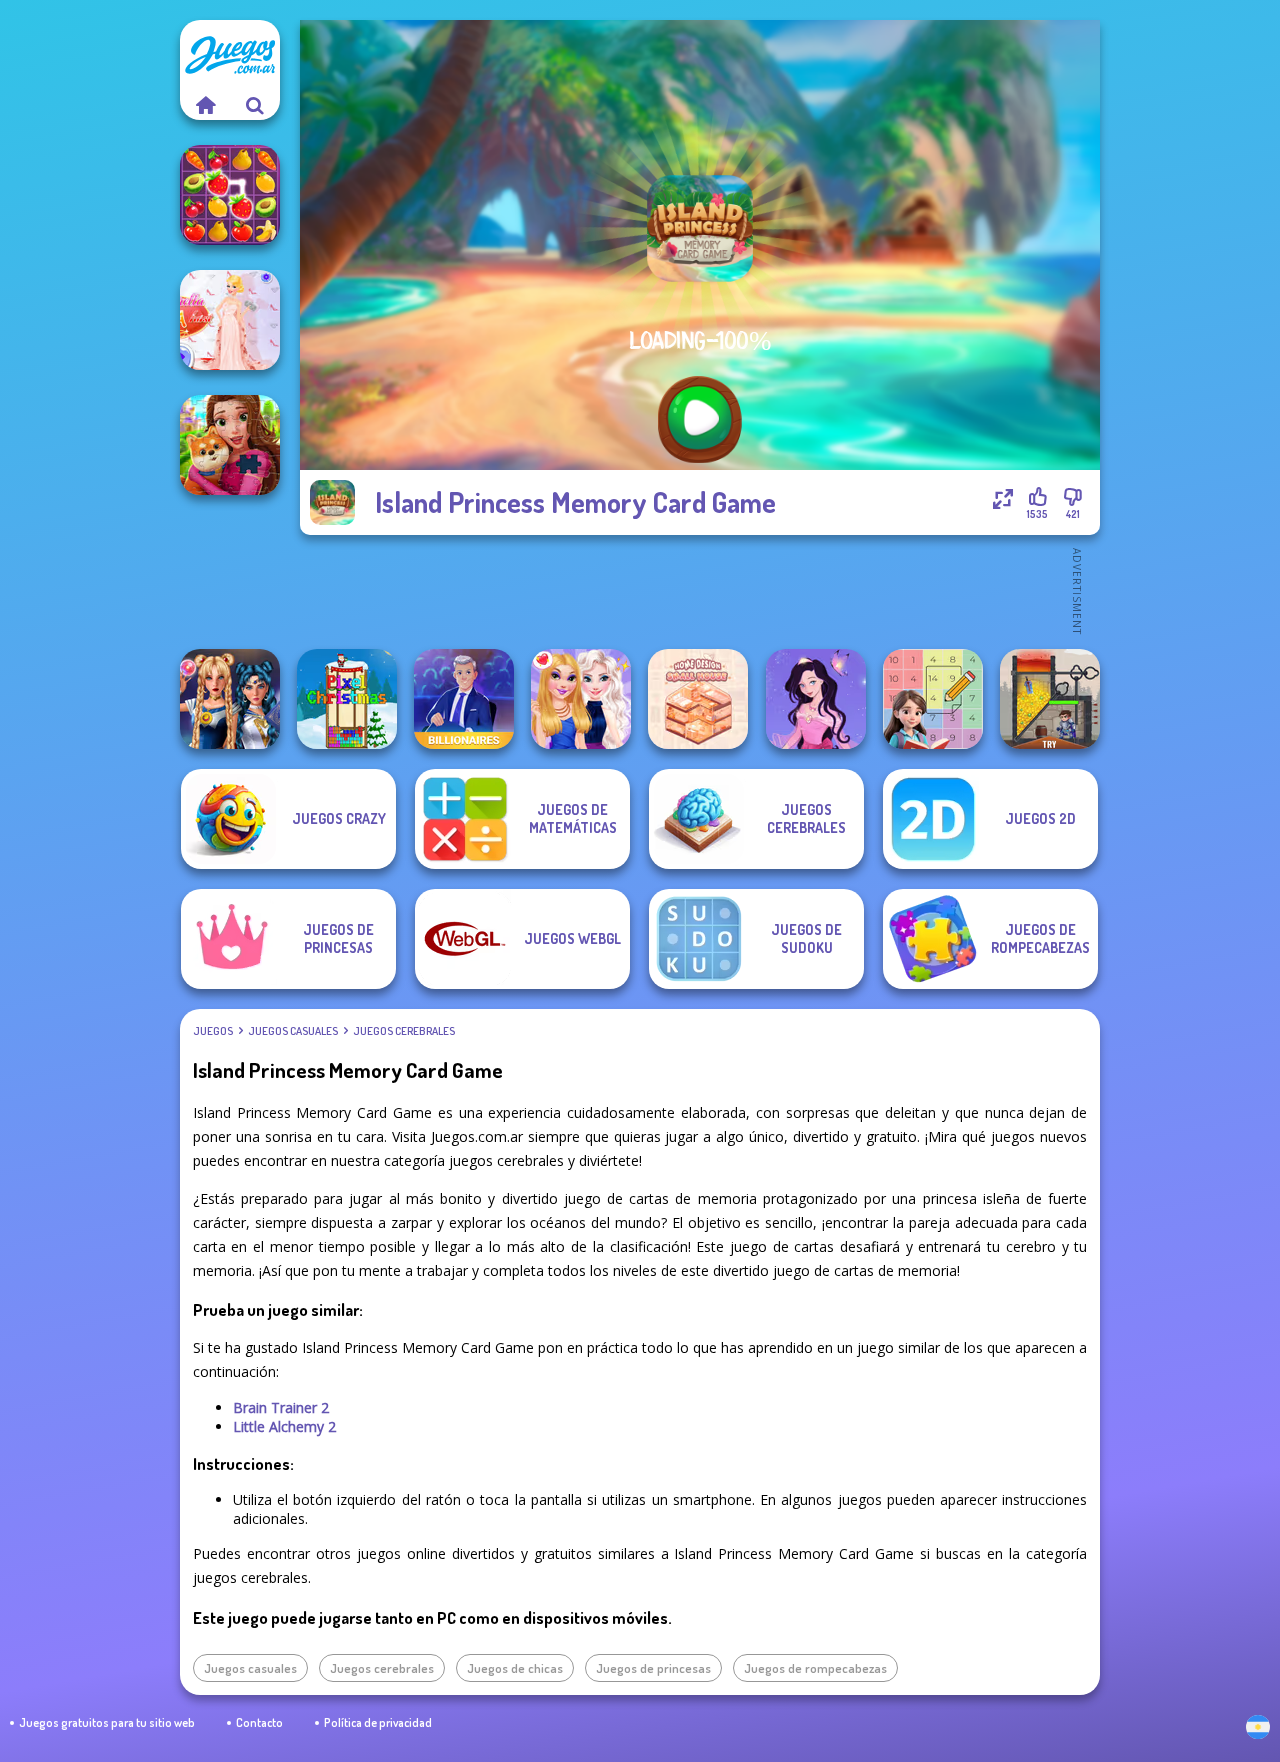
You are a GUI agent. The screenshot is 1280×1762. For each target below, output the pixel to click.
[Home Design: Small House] (698, 699)
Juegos (213, 1031)
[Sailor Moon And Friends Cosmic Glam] (230, 699)
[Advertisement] (700, 590)
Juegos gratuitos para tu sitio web (107, 1722)
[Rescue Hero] (1050, 699)
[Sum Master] (933, 699)
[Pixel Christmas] (347, 699)
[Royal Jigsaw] (230, 445)
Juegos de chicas (515, 1668)
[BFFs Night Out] (581, 699)
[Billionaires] (464, 699)
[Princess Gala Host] (230, 320)
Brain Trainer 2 (281, 1407)
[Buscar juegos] (255, 105)
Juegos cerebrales (404, 1031)
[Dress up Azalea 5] (816, 699)
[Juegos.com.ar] (205, 105)
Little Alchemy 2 (284, 1426)
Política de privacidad (378, 1722)
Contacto (259, 1722)
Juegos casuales (293, 1031)
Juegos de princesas (653, 1668)
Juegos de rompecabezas (815, 1668)
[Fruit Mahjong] (230, 195)
